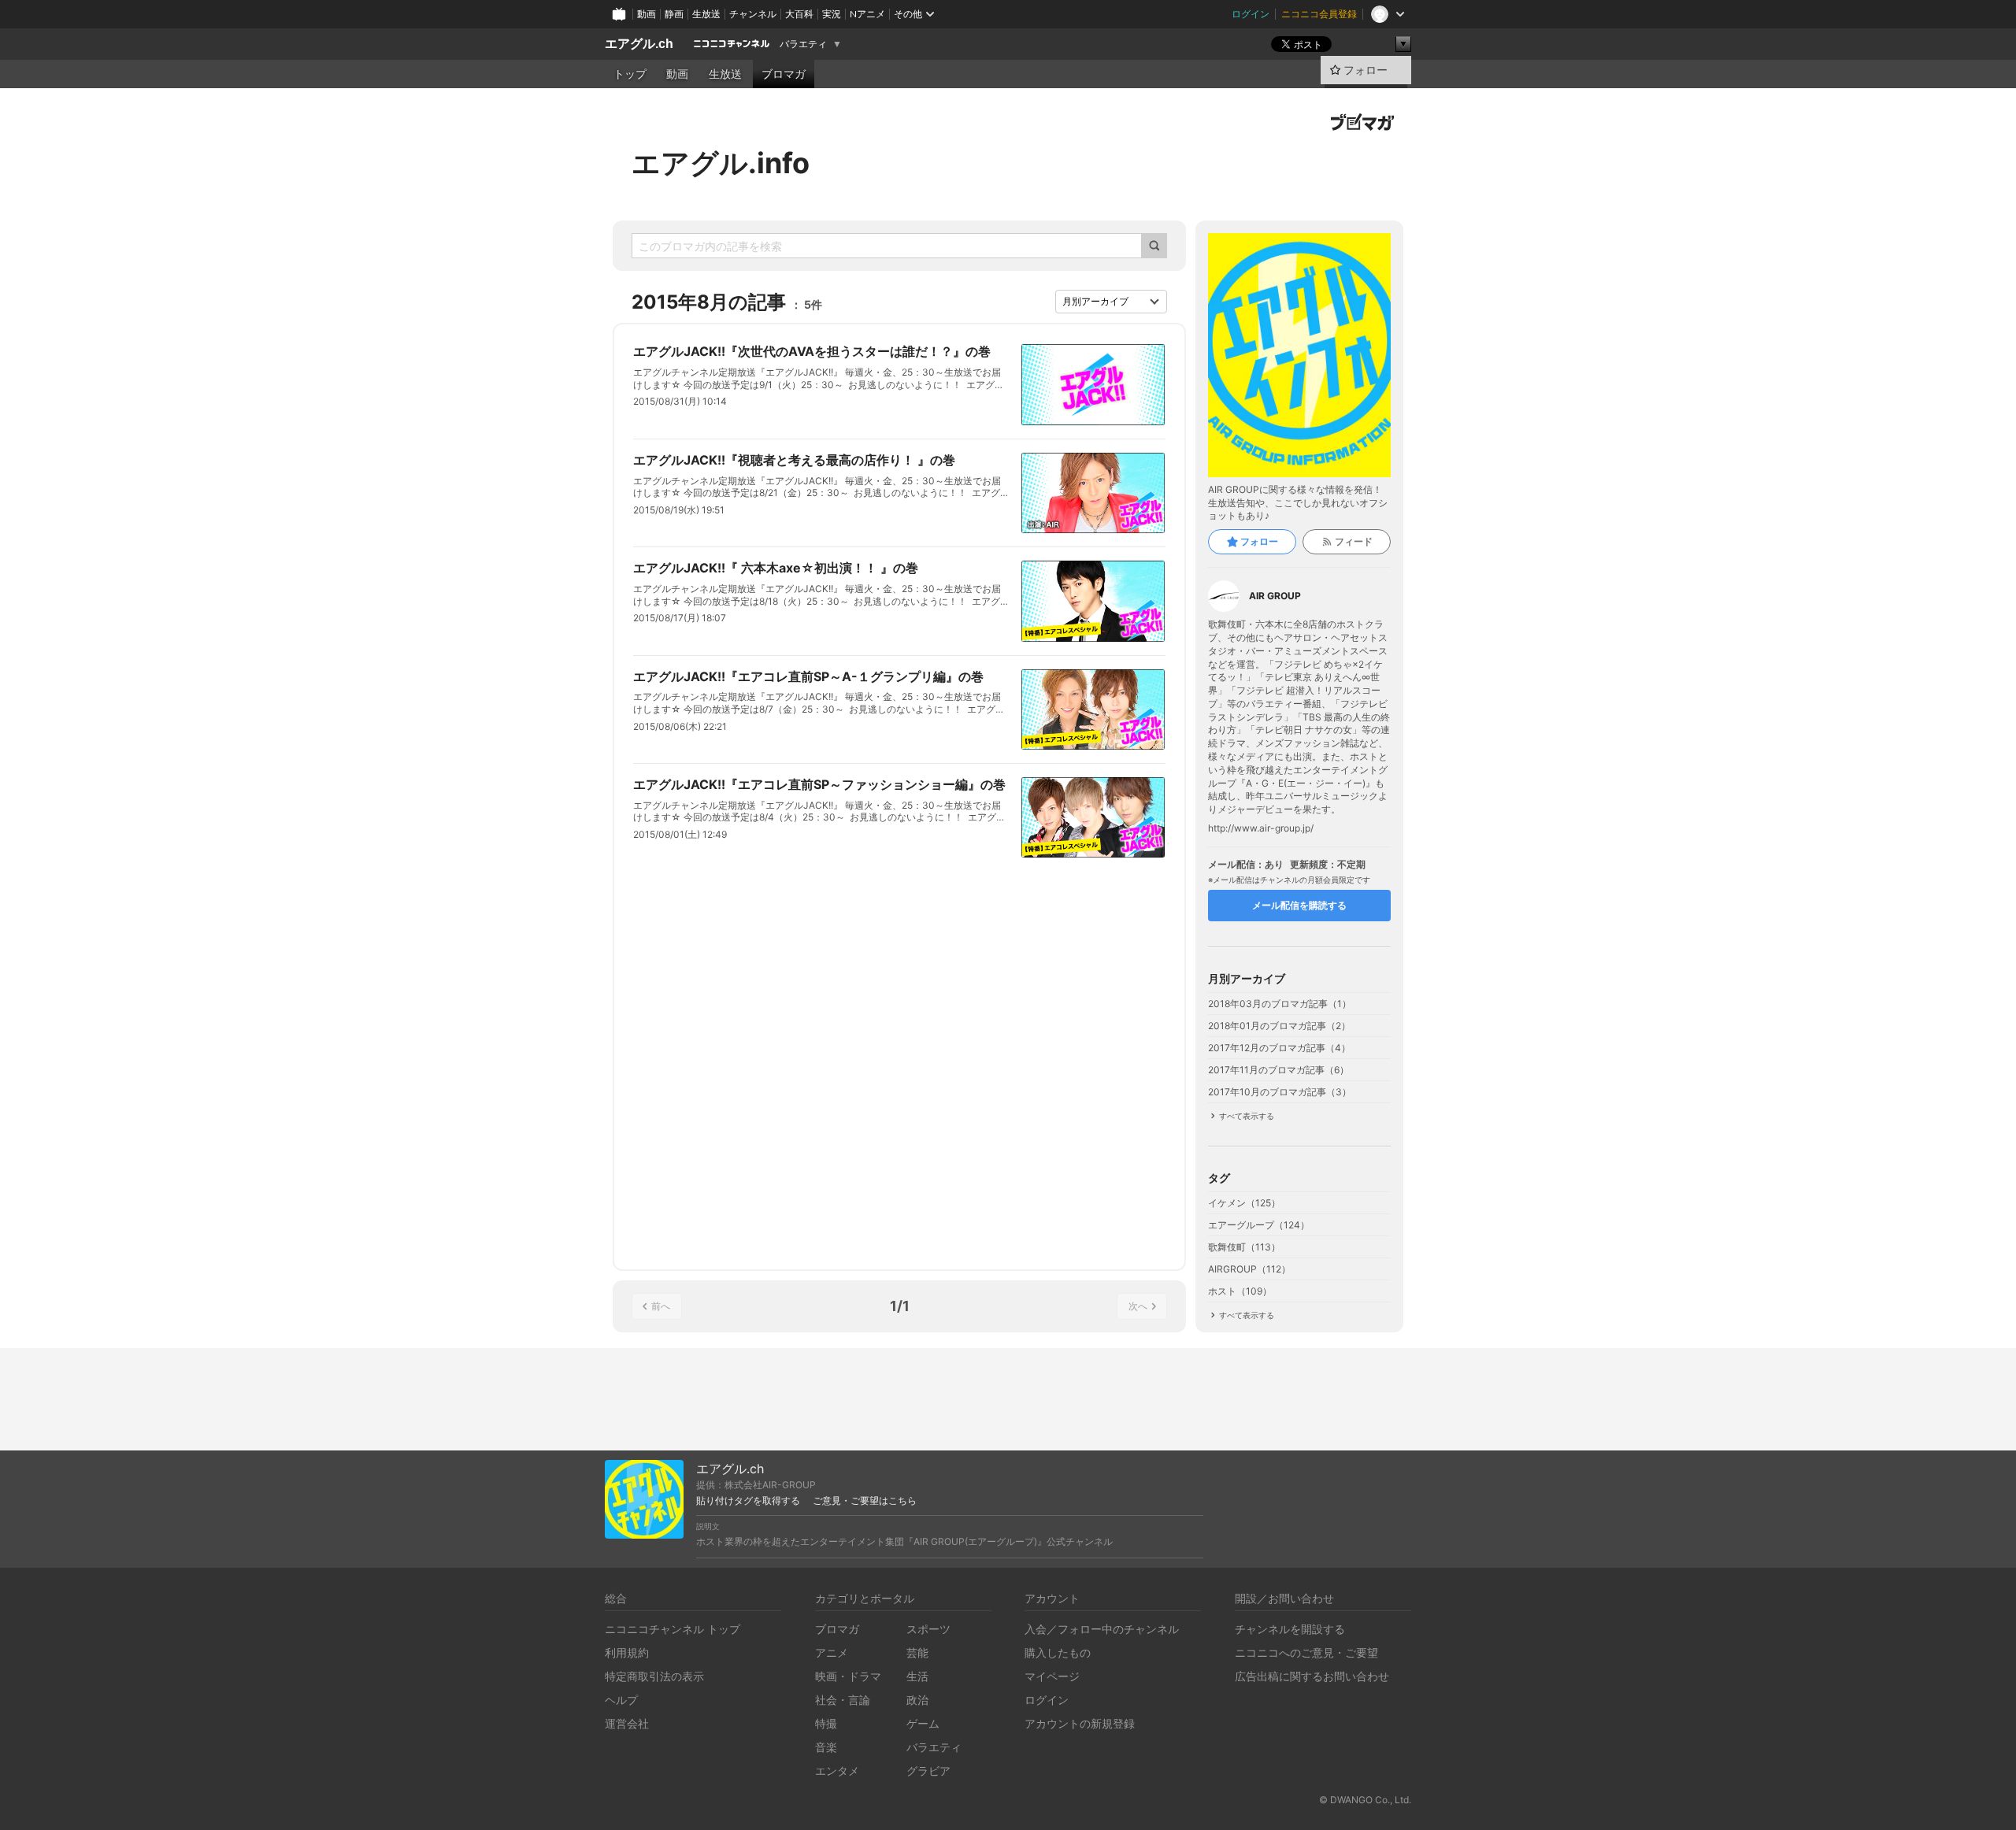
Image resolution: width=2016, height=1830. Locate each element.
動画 (647, 14)
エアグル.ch (639, 44)
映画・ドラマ (848, 1676)
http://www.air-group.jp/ (1261, 828)
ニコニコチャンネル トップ (673, 1629)
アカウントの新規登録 (1080, 1723)
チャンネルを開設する (1290, 1629)
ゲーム (923, 1723)
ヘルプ (621, 1700)
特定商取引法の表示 (654, 1676)
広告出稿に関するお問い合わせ (1312, 1676)
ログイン (1251, 14)
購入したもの (1058, 1652)
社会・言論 (843, 1700)
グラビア (928, 1771)
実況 (832, 14)
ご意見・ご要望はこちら (865, 1501)
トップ (630, 74)
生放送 (706, 14)
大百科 (799, 14)
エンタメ (837, 1771)
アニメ (832, 1652)
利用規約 (627, 1652)
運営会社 (627, 1723)
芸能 (917, 1652)
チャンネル (753, 14)
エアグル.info (721, 163)
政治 (917, 1700)
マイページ (1052, 1676)
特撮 (826, 1723)
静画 (674, 14)
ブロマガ (784, 74)
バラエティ (803, 44)
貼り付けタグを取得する (748, 1501)
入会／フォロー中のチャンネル (1102, 1629)
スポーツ (928, 1629)
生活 (917, 1676)
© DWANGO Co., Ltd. (1365, 1800)
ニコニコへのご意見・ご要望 (1306, 1652)
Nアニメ (867, 14)
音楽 (826, 1747)
